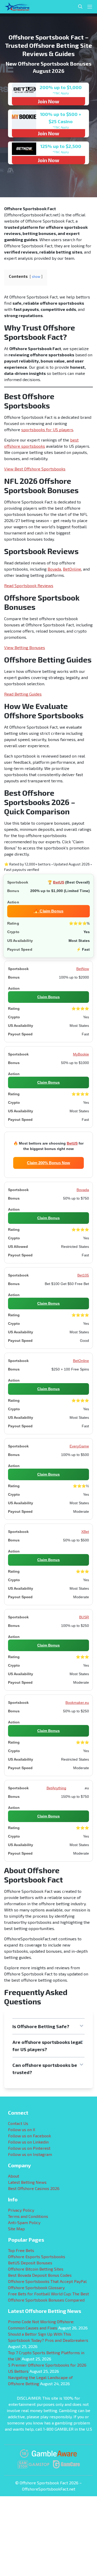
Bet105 (83, 1275)
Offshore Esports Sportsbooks (37, 2256)
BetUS (59, 882)
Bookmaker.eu (77, 1703)
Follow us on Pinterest (29, 2148)
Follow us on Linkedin (28, 2142)
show (36, 277)
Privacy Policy (21, 2210)
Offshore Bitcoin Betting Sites (36, 2269)
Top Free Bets (21, 2250)
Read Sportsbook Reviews (29, 585)
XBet (85, 1532)
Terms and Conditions (28, 2216)
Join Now (48, 101)
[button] (48, 2026)
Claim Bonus (48, 997)
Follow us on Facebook (29, 2136)
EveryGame (79, 1446)
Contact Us (18, 2123)
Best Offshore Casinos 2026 (34, 2188)
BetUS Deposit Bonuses (30, 2263)
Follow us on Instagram (30, 2154)
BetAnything (56, 1788)
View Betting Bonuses (25, 647)
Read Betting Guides (23, 694)
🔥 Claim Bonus (48, 911)
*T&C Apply (61, 93)
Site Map (16, 2229)
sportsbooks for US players (47, 430)
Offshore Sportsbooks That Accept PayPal (47, 2281)
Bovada (54, 569)
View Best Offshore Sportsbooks (35, 469)
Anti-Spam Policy (24, 2222)
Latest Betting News (27, 2182)
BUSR (84, 1617)
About (14, 2176)
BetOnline (72, 569)
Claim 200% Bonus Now (48, 1163)
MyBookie (81, 1054)
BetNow (83, 969)
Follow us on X (22, 2129)
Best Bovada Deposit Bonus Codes (40, 2275)
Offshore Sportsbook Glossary (36, 2287)
